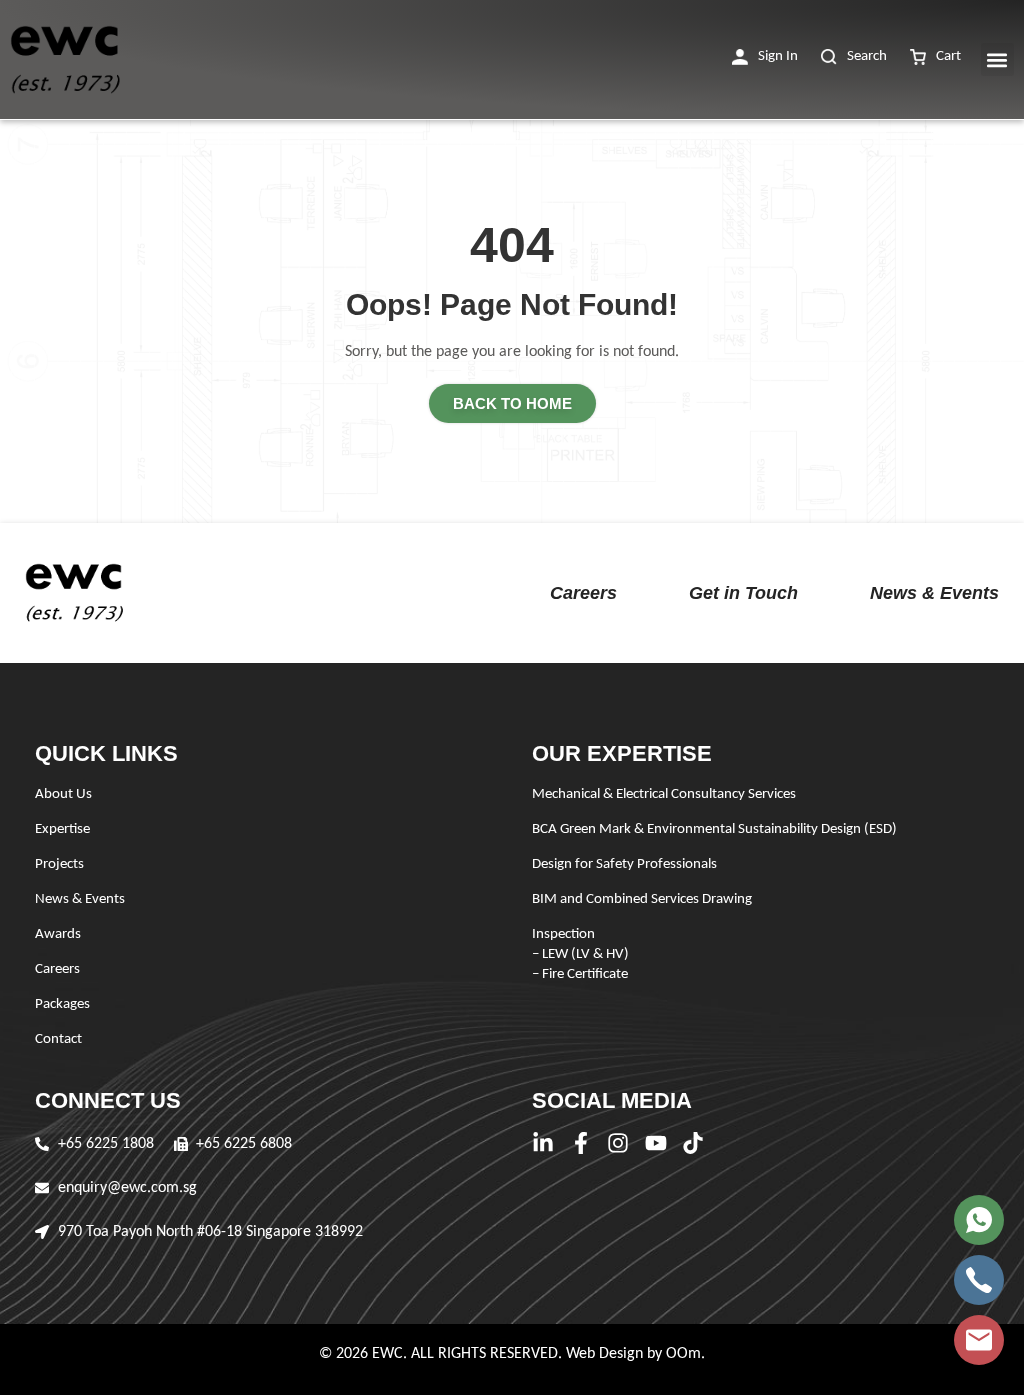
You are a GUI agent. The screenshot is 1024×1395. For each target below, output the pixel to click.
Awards (58, 934)
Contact (58, 1039)
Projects (59, 864)
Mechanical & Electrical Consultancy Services (664, 794)
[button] (765, 57)
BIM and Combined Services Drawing (642, 899)
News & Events (934, 593)
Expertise (62, 829)
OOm (683, 1354)
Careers (583, 593)
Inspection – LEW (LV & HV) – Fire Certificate (580, 954)
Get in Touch (743, 593)
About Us (63, 794)
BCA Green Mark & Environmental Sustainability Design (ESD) (714, 829)
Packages (62, 1004)
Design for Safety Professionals (624, 864)
